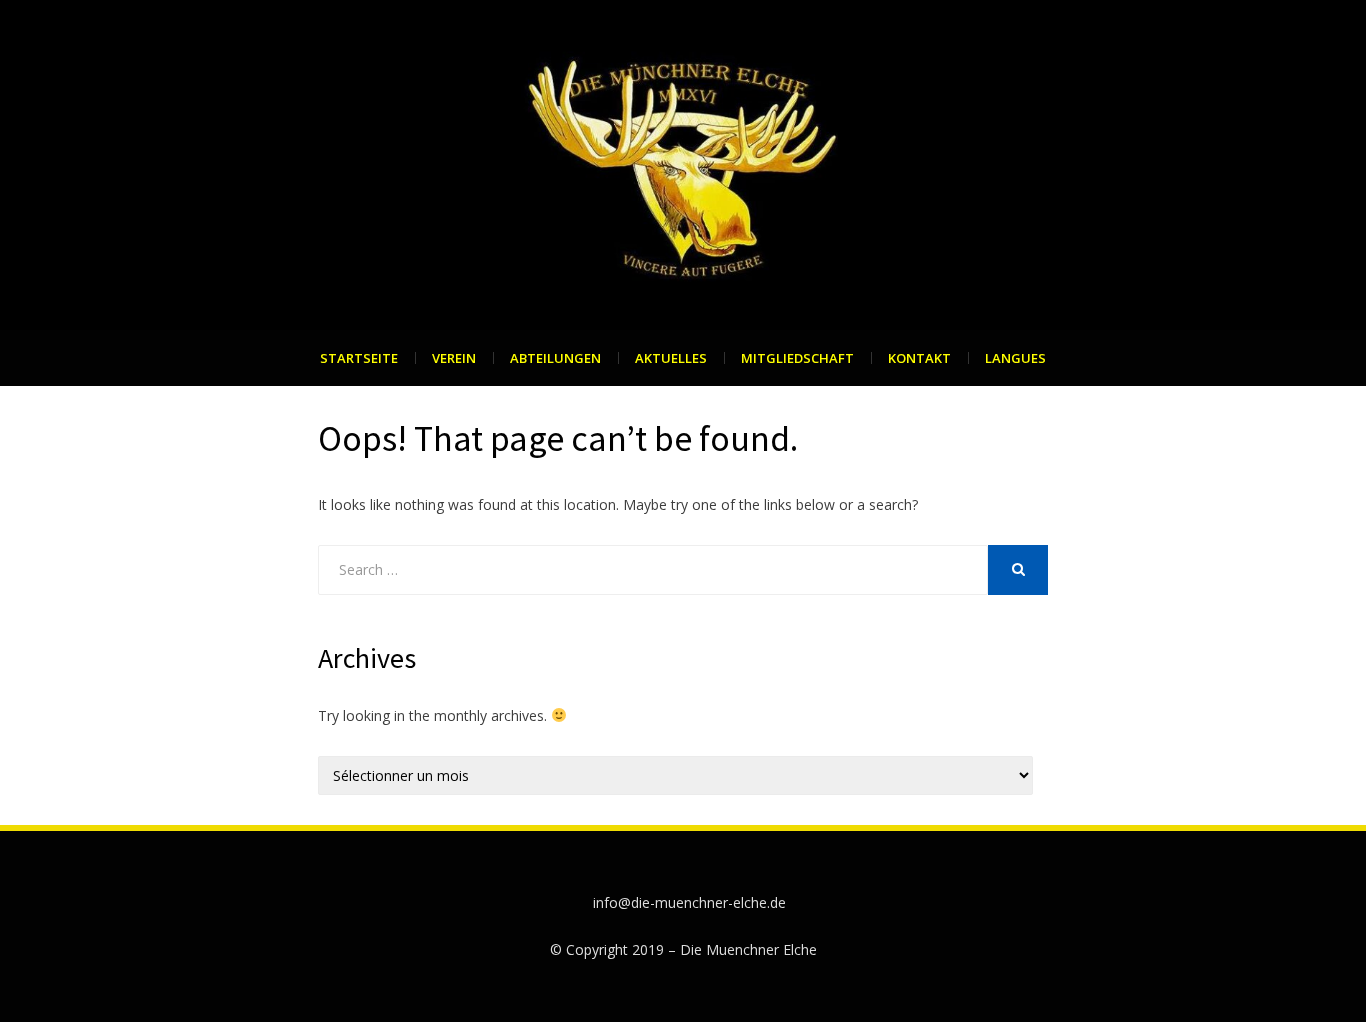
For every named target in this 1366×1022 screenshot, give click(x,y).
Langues (1015, 358)
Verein (454, 358)
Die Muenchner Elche (748, 949)
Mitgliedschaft (797, 358)
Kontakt (919, 358)
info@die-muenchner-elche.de (689, 902)
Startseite (359, 358)
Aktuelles (671, 358)
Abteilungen (555, 358)
